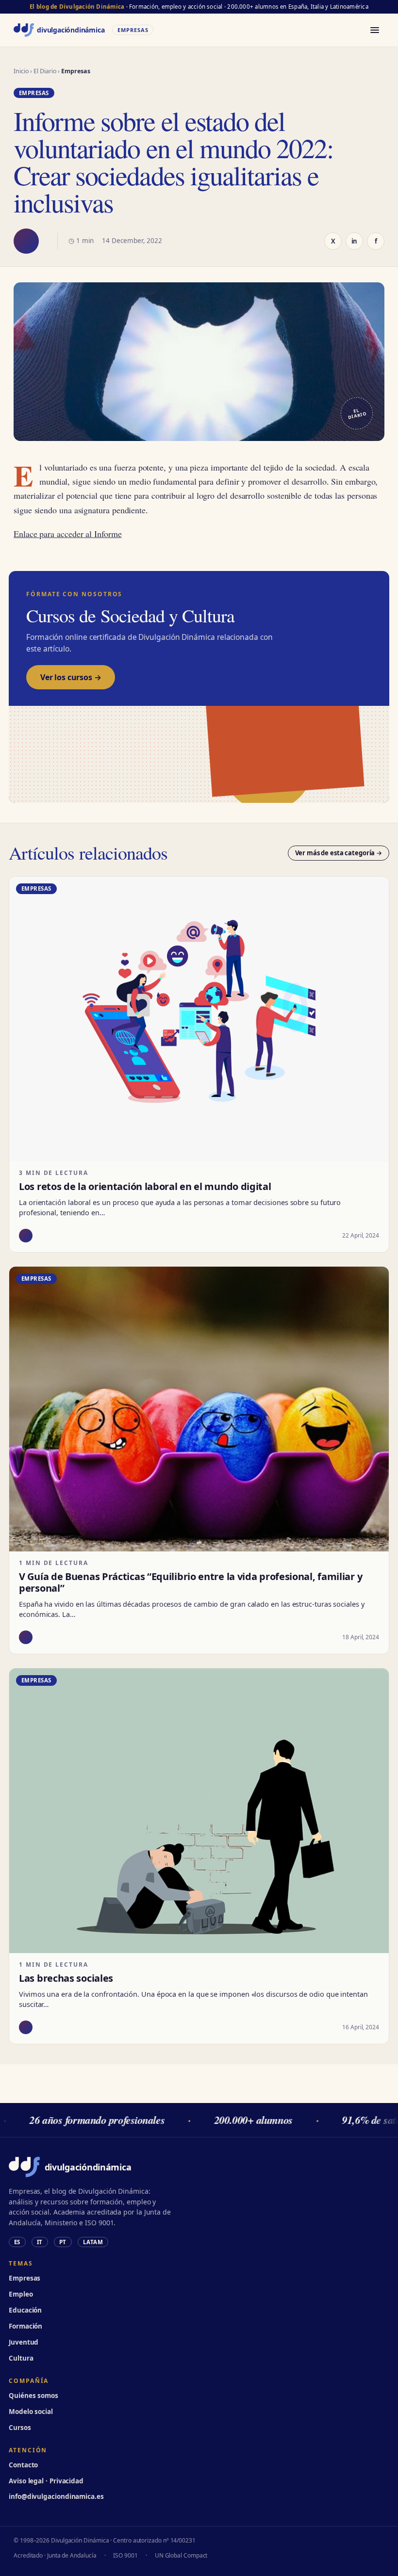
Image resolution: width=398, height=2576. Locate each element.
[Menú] (375, 30)
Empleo (21, 2294)
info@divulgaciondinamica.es (56, 2496)
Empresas (25, 2278)
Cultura (21, 2358)
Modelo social (31, 2412)
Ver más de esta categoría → (339, 853)
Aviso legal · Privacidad (46, 2481)
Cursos (20, 2428)
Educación (25, 2310)
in (355, 241)
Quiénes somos (33, 2396)
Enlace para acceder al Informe (68, 534)
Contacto (23, 2465)
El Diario (45, 71)
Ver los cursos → (71, 677)
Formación (25, 2326)
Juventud (24, 2342)
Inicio (21, 71)
